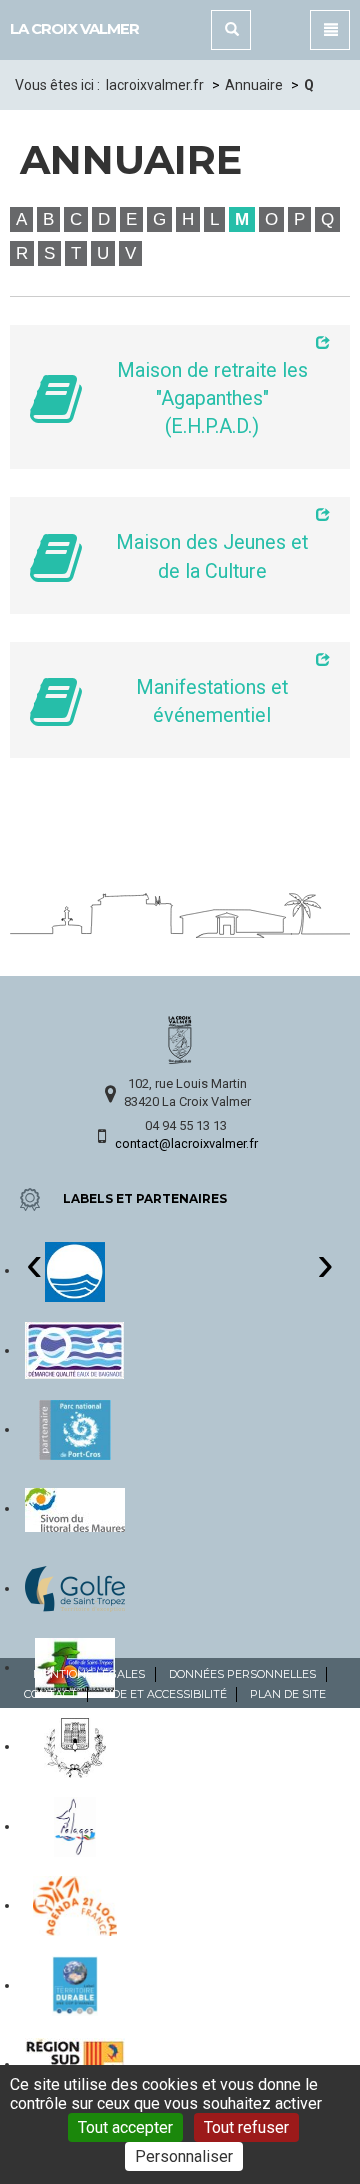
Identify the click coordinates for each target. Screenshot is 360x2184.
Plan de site (288, 1694)
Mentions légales (89, 1674)
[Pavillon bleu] (75, 1270)
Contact (50, 1694)
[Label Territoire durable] (74, 1985)
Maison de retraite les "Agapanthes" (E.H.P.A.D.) (212, 399)
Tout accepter (125, 2127)
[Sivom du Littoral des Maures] (75, 1508)
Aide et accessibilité (164, 1694)
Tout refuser (246, 2127)
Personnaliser (184, 2156)
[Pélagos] (75, 1826)
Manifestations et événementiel (212, 701)
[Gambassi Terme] (75, 1746)
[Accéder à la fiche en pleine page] (212, 342)
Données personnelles (242, 1674)
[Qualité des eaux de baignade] (74, 1350)
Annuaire (254, 85)
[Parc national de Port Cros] (74, 1429)
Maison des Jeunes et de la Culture (212, 556)
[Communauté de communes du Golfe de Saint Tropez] (75, 1588)
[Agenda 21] (75, 1905)
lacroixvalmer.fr (155, 85)
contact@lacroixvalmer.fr (186, 1143)
